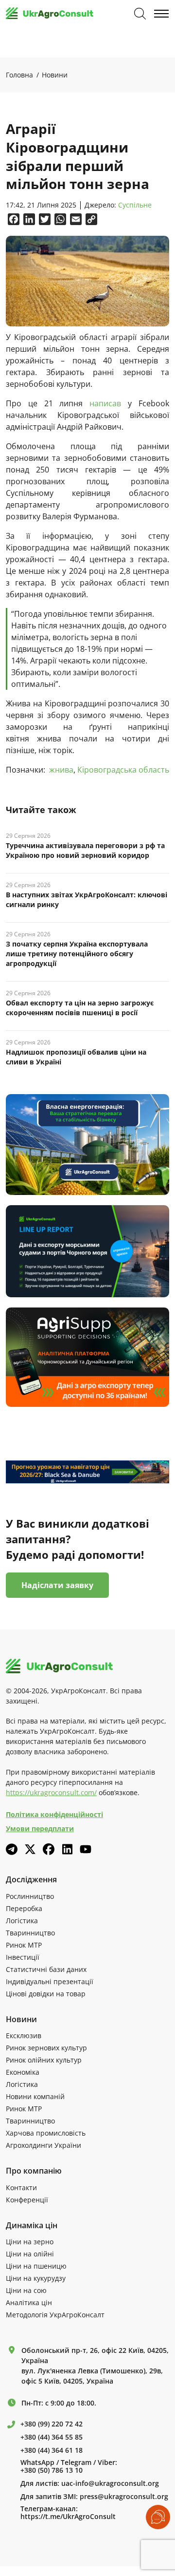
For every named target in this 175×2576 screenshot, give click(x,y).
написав (109, 403)
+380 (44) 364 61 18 (52, 2450)
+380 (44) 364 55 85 (52, 2437)
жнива (61, 770)
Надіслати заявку (57, 1585)
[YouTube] (86, 1849)
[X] (30, 1849)
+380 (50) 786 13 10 (52, 2470)
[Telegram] (12, 1849)
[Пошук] (140, 14)
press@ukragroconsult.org (124, 2497)
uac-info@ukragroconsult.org (110, 2483)
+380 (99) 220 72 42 (52, 2424)
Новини (55, 75)
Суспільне (135, 205)
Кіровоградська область (123, 770)
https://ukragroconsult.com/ (51, 1792)
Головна (19, 75)
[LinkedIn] (67, 1849)
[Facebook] (49, 1849)
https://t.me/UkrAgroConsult (68, 2517)
